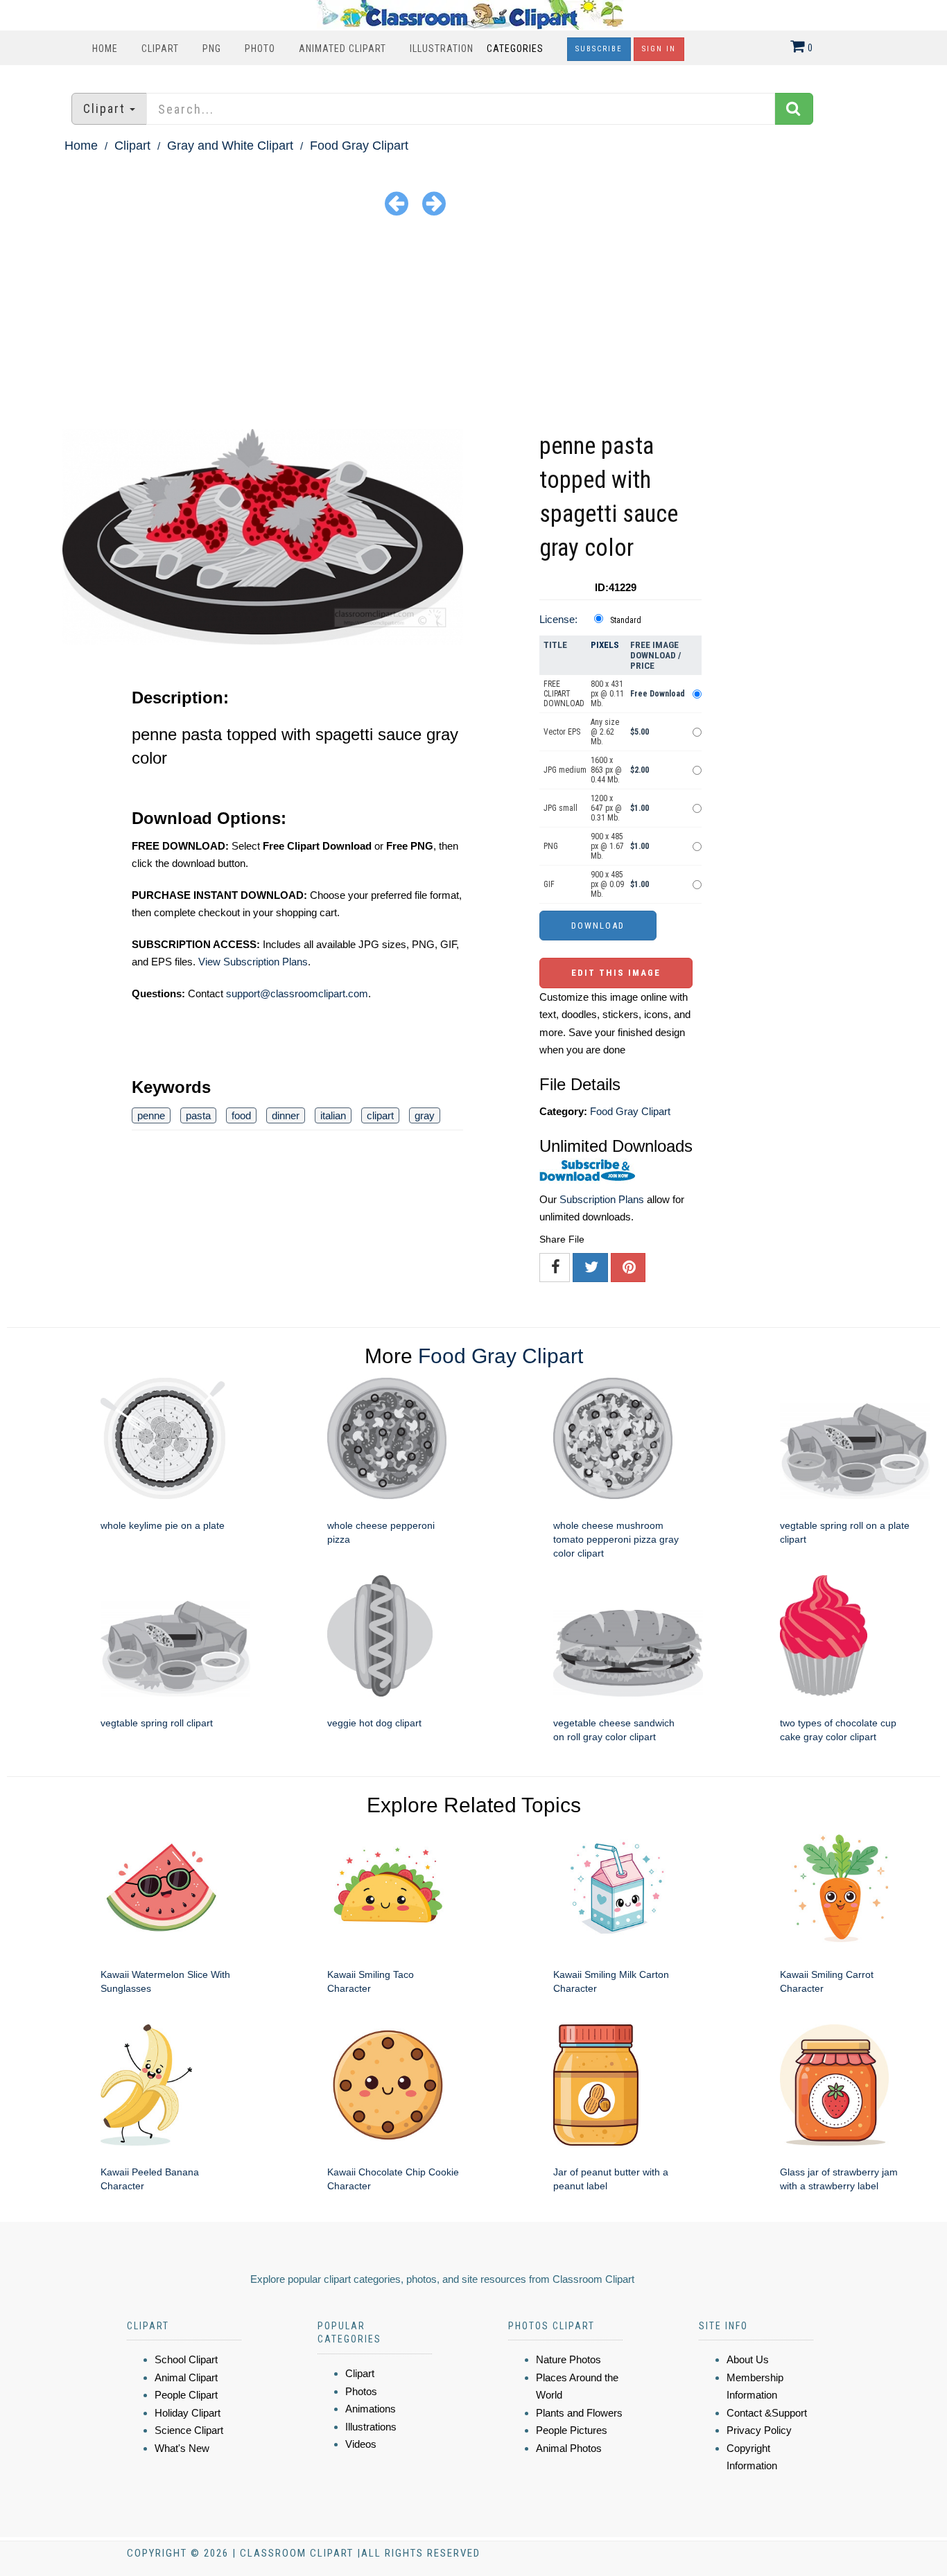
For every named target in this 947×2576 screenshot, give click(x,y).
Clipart (160, 49)
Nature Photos (568, 2359)
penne (151, 1115)
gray (425, 1115)
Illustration (442, 49)
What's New (182, 2448)
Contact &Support (767, 2413)
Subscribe (599, 49)
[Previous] (397, 203)
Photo (260, 49)
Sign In (659, 49)
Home (105, 49)
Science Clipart (189, 2430)
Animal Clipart (186, 2377)
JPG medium (565, 770)
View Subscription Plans (253, 962)
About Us (748, 2359)
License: (558, 619)
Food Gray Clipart (359, 146)
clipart (380, 1115)
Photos (361, 2391)
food (241, 1115)
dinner (286, 1115)
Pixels (605, 645)
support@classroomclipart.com (297, 993)
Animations (371, 2409)
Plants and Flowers (579, 2413)
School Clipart (186, 2359)
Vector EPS (562, 732)
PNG (212, 49)
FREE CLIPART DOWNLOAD (564, 694)
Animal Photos (569, 2448)
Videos (361, 2444)
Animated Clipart (342, 49)
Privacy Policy (759, 2430)
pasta (198, 1115)
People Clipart (186, 2395)
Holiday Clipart (188, 2413)
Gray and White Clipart (230, 146)
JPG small (561, 808)
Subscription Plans (602, 1199)
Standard (626, 620)
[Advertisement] (473, 325)
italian (333, 1115)
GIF (549, 884)
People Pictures (572, 2430)
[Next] (434, 203)
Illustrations (371, 2427)
